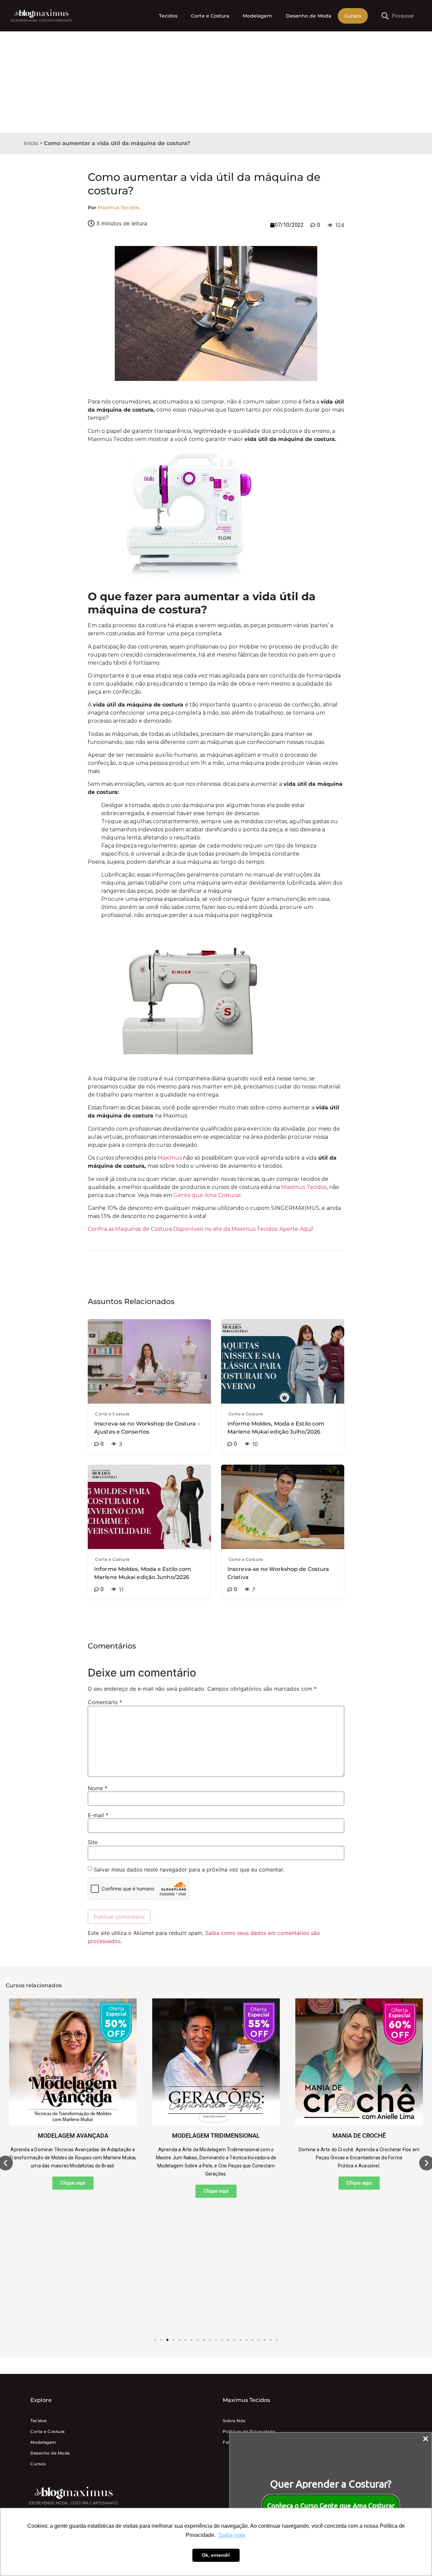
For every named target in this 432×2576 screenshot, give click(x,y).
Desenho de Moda (309, 16)
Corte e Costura (210, 16)
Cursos (353, 16)
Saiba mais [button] (232, 2535)
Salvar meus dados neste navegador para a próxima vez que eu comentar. (189, 1869)
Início (31, 143)
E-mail (98, 1815)
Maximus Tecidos (304, 1187)
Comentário (105, 1702)
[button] (155, 2340)
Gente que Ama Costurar (207, 1195)
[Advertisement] (216, 82)
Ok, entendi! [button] (216, 2555)
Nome (98, 1788)
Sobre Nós (234, 2421)
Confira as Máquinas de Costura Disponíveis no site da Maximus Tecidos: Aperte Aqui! (200, 1229)
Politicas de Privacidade (249, 2431)
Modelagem (258, 16)
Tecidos (168, 16)
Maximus (170, 1158)
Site (93, 1842)
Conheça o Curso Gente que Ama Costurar (331, 2506)
